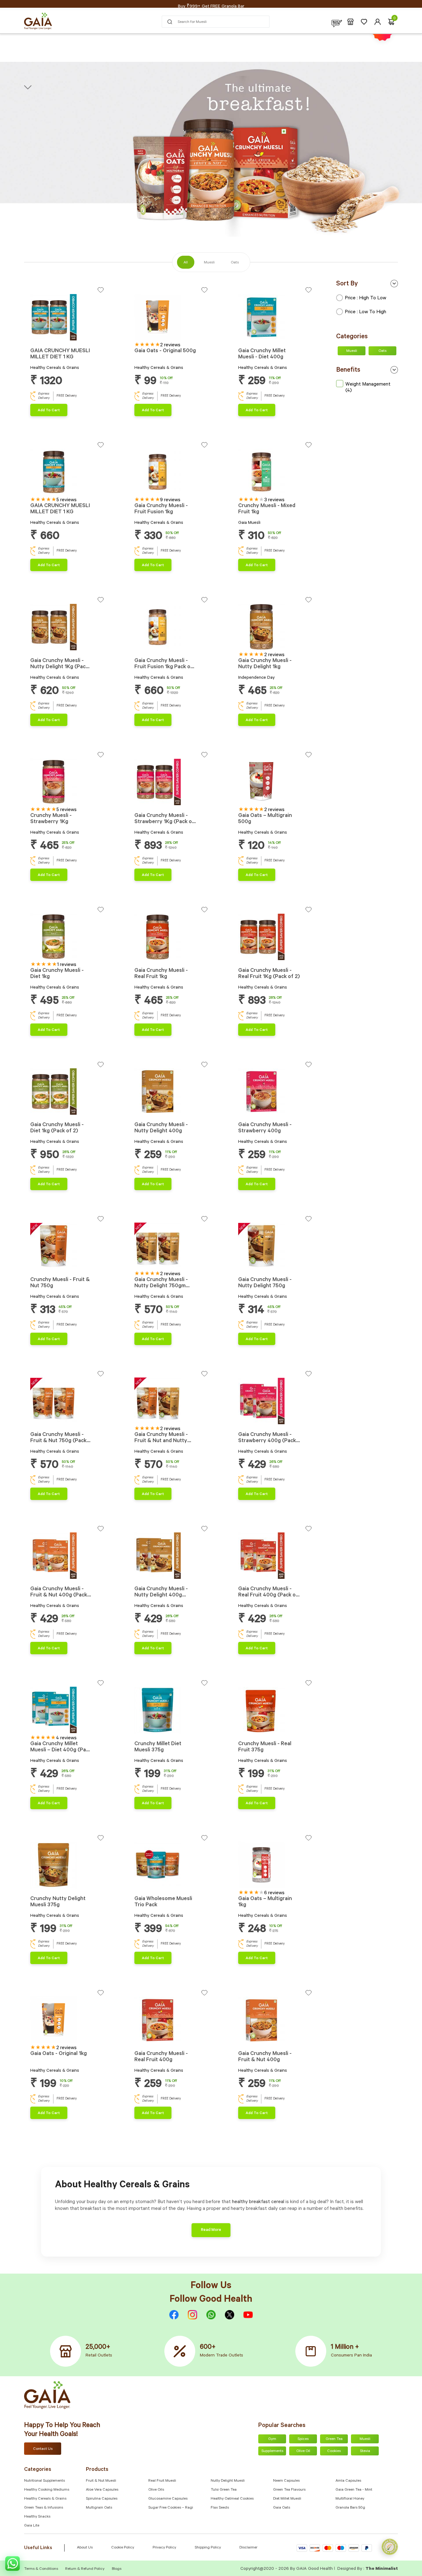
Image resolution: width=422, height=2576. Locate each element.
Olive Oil (303, 2451)
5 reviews (67, 500)
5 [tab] (46, 338)
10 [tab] (167, 1886)
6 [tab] (49, 338)
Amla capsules (348, 2481)
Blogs (117, 2569)
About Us (85, 2548)
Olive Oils (156, 2490)
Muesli (352, 351)
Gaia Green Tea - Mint (354, 2490)
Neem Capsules (286, 2481)
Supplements (272, 2451)
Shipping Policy (208, 2548)
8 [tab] (56, 338)
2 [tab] (35, 338)
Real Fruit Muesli (162, 2481)
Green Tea (334, 2439)
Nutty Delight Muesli (228, 2481)
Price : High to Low (365, 298)
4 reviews (66, 1738)
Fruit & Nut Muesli (101, 2481)
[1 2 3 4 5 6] (171, 318)
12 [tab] (173, 1886)
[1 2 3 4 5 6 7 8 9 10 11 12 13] (171, 1866)
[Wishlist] (364, 22)
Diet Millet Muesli (287, 2499)
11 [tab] (170, 1886)
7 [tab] (52, 338)
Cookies (334, 2451)
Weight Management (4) (368, 388)
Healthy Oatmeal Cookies (232, 2499)
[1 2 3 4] (275, 783)
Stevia (365, 2451)
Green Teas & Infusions (44, 2508)
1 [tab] (32, 338)
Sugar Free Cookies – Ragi (171, 2508)
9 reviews (170, 500)
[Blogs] (337, 22)
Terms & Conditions (42, 2569)
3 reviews (274, 500)
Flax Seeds (220, 2508)
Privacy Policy (164, 2548)
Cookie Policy (123, 2548)
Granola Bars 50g (350, 2508)
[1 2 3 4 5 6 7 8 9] (171, 1402)
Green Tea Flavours (289, 2490)
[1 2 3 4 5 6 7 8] (67, 318)
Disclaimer (248, 2548)
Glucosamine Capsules (168, 2499)
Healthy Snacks (37, 2517)
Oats (382, 351)
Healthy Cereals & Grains (45, 2499)
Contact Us (43, 2449)
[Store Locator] (350, 22)
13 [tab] (177, 1886)
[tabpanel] (67, 317)
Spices (303, 2439)
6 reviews (274, 1893)
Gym (272, 2439)
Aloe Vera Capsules (102, 2490)
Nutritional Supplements (44, 2481)
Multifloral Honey (350, 2499)
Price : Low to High (365, 312)
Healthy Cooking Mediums (47, 2490)
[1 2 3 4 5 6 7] (171, 473)
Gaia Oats (282, 2508)
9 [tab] (163, 1422)
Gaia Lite (32, 2526)
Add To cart (49, 411)
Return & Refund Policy (85, 2569)
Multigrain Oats (99, 2508)
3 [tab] (39, 338)
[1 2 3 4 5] (275, 473)
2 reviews (170, 345)
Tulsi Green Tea (224, 2490)
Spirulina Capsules (102, 2499)
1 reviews (67, 965)
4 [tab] (42, 338)
